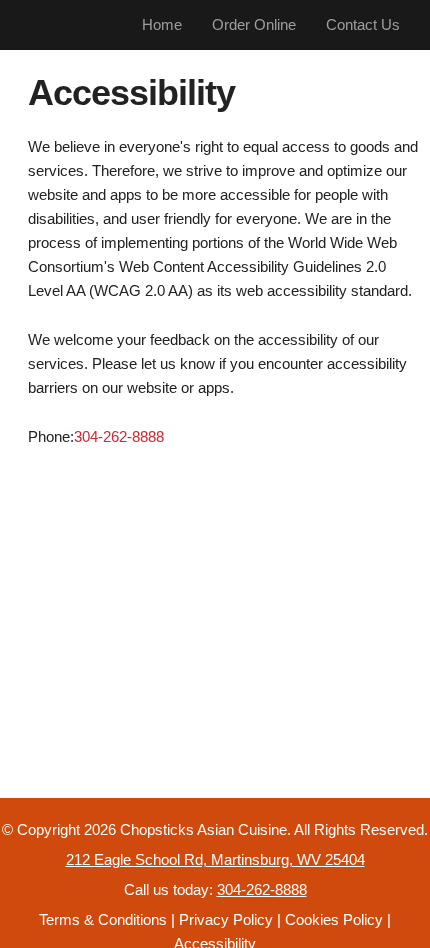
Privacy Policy (226, 919)
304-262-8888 (119, 436)
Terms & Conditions (103, 919)
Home (162, 24)
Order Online (254, 24)
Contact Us (363, 24)
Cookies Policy (334, 919)
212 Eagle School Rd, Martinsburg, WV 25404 (215, 859)
